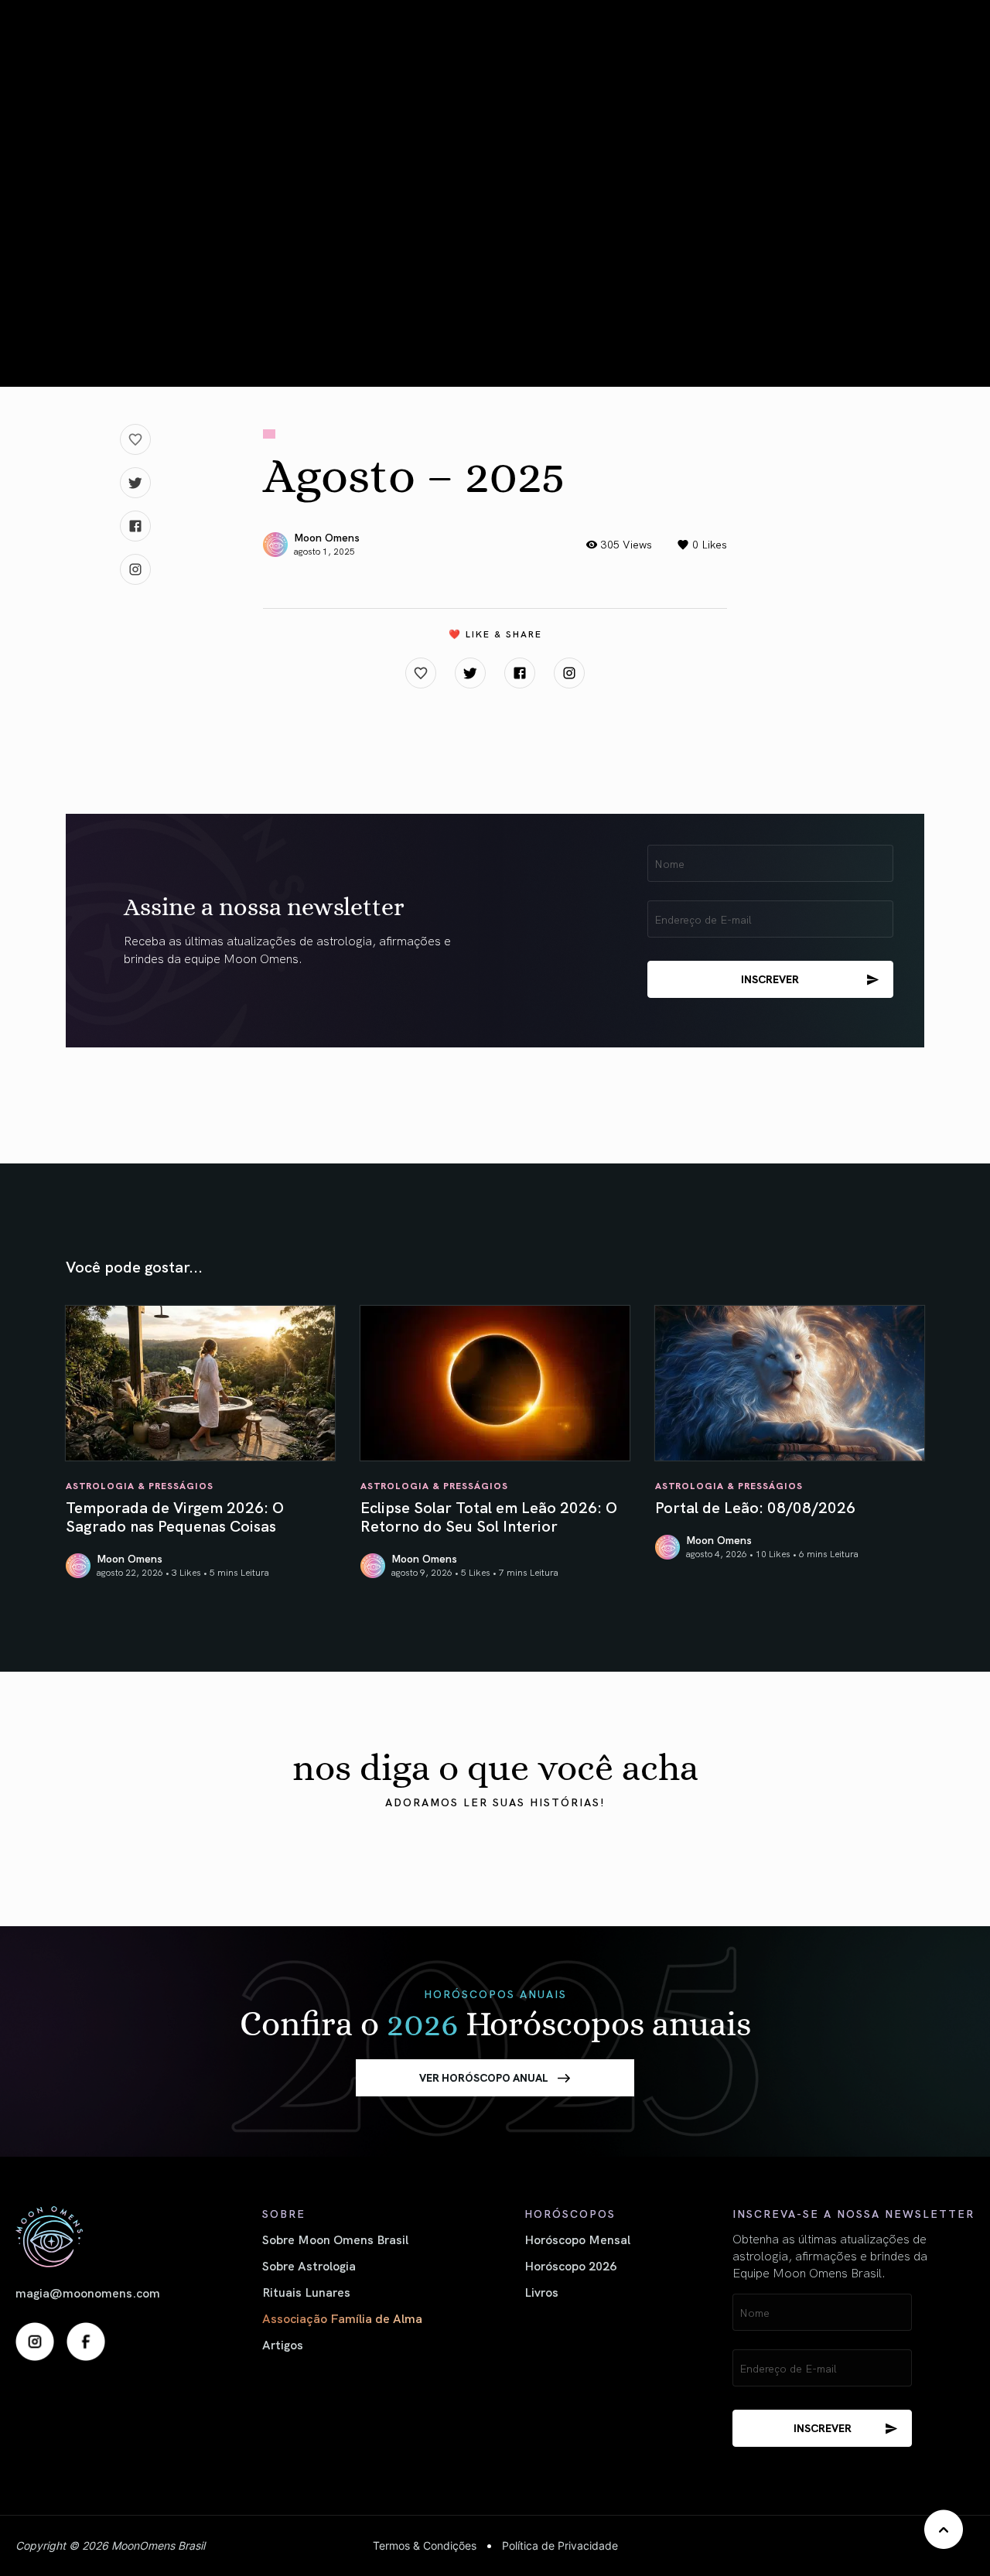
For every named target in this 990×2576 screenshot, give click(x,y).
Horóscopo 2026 (570, 2265)
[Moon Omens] (88, 2237)
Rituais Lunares (306, 2291)
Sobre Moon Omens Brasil (335, 2239)
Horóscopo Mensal (577, 2239)
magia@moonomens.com (88, 2292)
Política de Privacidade (560, 2545)
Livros (541, 2291)
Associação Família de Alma (342, 2318)
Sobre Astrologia (309, 2265)
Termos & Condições (425, 2545)
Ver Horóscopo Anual (484, 2077)
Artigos (283, 2344)
